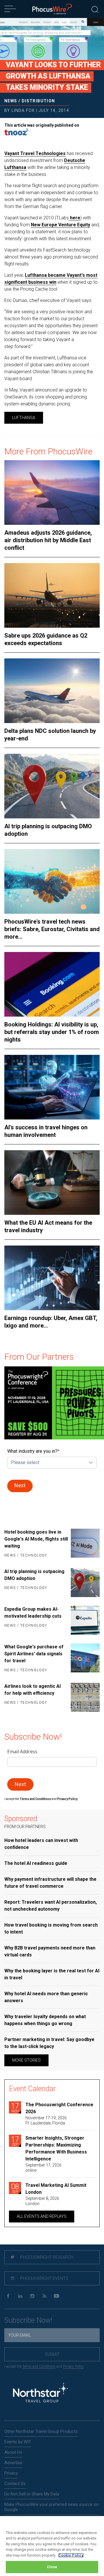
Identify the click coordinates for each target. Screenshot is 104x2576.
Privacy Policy (73, 2366)
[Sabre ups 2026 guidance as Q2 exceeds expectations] (52, 595)
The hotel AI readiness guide (36, 1863)
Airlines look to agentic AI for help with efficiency (32, 1690)
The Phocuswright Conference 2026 (59, 2108)
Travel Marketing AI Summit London (56, 2189)
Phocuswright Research (46, 2257)
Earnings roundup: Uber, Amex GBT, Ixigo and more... (51, 1322)
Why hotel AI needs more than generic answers (46, 1997)
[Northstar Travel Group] (40, 2394)
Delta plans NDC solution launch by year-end (50, 735)
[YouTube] (56, 2296)
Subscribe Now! (28, 2320)
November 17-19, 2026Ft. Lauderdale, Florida (46, 2120)
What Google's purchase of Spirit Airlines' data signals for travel (34, 1654)
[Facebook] (8, 2296)
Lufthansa (24, 418)
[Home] (52, 9)
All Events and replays (42, 2216)
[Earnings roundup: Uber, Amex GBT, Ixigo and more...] (52, 1278)
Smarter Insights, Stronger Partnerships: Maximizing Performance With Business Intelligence (56, 2148)
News (11, 101)
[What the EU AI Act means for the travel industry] (52, 1183)
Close (52, 2567)
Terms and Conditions (36, 1799)
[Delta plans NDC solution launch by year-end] (52, 691)
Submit (52, 2354)
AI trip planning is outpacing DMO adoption (48, 830)
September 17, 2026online (43, 2168)
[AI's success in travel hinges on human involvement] (52, 1087)
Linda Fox (23, 110)
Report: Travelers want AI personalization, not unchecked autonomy (51, 1906)
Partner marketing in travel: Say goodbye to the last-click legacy (49, 2043)
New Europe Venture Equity (61, 225)
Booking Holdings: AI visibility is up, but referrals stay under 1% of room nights (52, 1032)
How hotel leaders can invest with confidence (41, 1844)
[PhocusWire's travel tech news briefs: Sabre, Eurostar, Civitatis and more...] (52, 881)
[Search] (95, 9)
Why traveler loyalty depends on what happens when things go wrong (45, 2020)
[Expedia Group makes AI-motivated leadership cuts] (85, 1620)
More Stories (26, 2060)
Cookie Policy (71, 2555)
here (75, 218)
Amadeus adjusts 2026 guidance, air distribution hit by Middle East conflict (48, 540)
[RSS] (44, 2296)
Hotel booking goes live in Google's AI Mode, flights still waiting (36, 1539)
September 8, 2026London (42, 2201)
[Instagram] (32, 2296)
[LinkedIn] (20, 2296)
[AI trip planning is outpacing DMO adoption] (52, 786)
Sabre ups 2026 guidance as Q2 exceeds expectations (46, 639)
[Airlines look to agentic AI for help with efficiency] (85, 1697)
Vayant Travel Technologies (35, 153)
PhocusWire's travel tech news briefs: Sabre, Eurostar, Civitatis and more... (52, 929)
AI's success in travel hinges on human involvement (46, 1131)
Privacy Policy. (68, 1799)
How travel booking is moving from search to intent (51, 1928)
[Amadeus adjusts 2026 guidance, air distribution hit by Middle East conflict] (52, 493)
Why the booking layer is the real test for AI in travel (52, 1974)
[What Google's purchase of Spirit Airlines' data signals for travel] (85, 1659)
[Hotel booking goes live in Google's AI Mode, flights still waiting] (85, 1544)
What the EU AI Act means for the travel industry (48, 1226)
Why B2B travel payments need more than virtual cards (50, 1951)
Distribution (38, 101)
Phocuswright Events (44, 2278)
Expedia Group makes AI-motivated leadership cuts (33, 1613)
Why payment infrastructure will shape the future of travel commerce (50, 1883)
